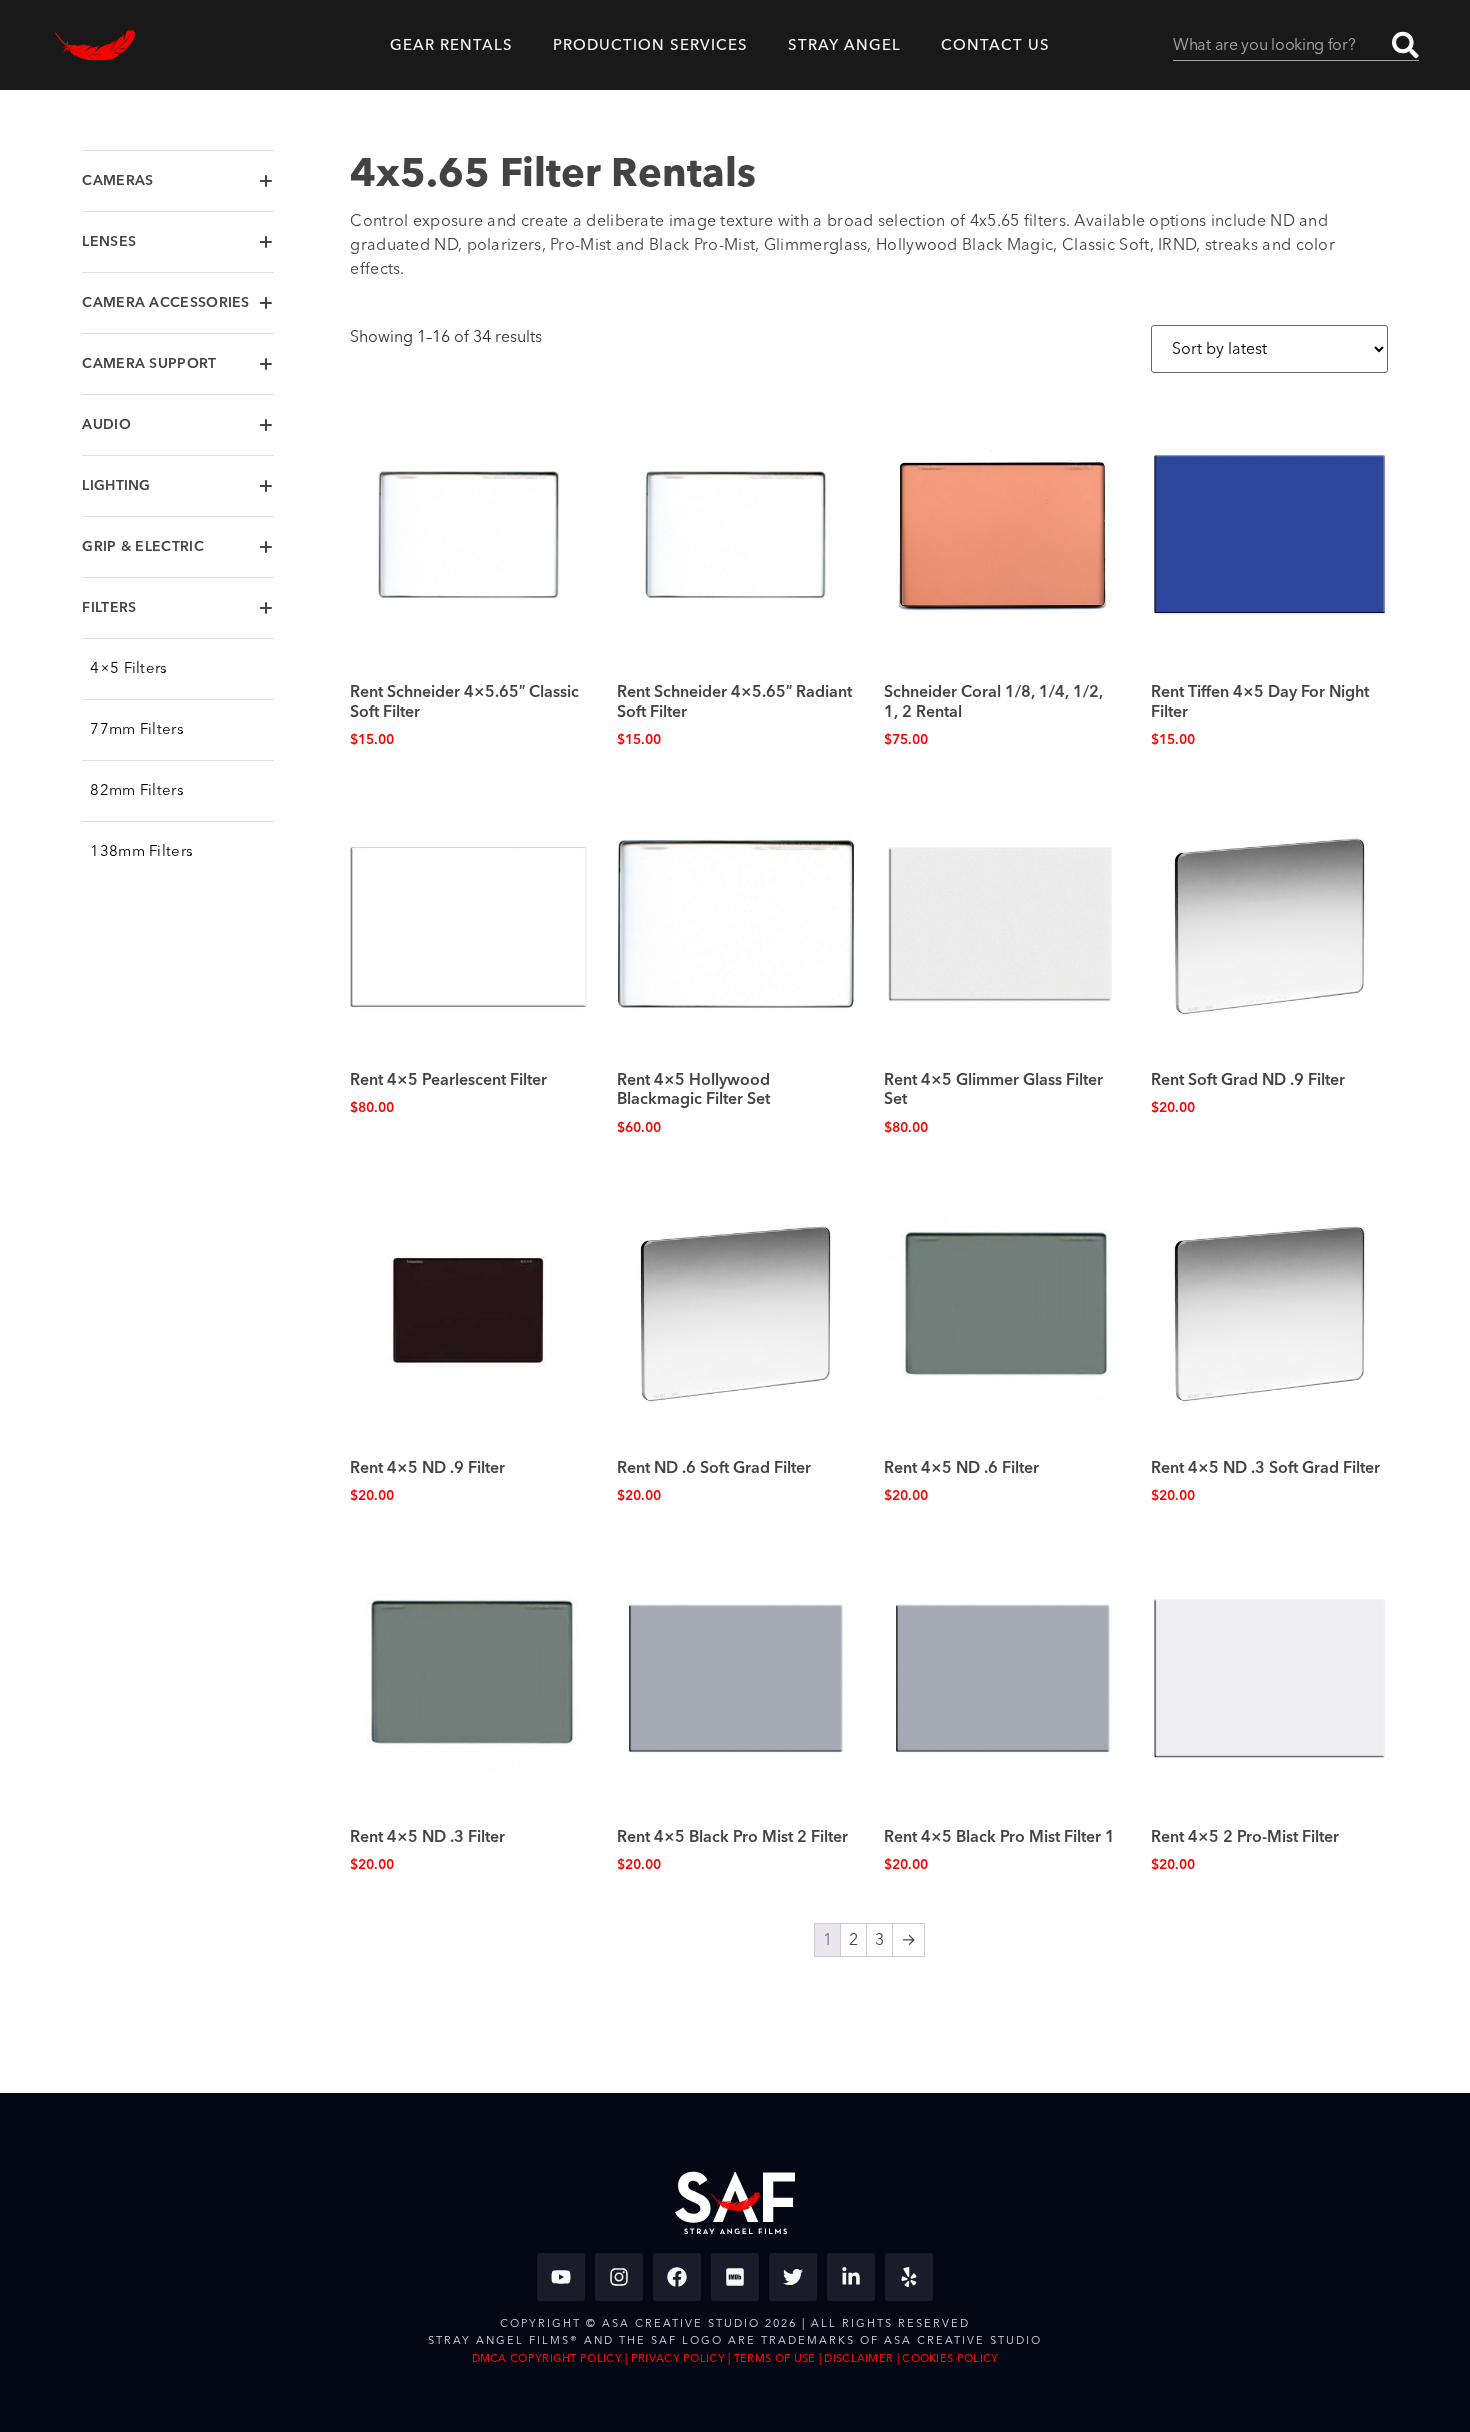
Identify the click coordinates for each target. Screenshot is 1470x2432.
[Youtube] (561, 2277)
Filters (109, 608)
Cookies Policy (950, 2358)
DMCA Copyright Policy (547, 2358)
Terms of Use (775, 2358)
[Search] (1405, 45)
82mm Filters (137, 790)
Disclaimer (858, 2358)
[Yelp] (909, 2277)
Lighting (116, 486)
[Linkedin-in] (851, 2277)
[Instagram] (619, 2277)
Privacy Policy (678, 2358)
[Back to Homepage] (95, 45)
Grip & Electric (143, 547)
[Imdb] (735, 2277)
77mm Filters (137, 729)
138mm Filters (141, 851)
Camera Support (149, 364)
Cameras (117, 181)
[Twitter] (793, 2277)
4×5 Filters (128, 668)
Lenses (109, 242)
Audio (106, 425)
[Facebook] (677, 2277)
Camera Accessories (165, 303)
